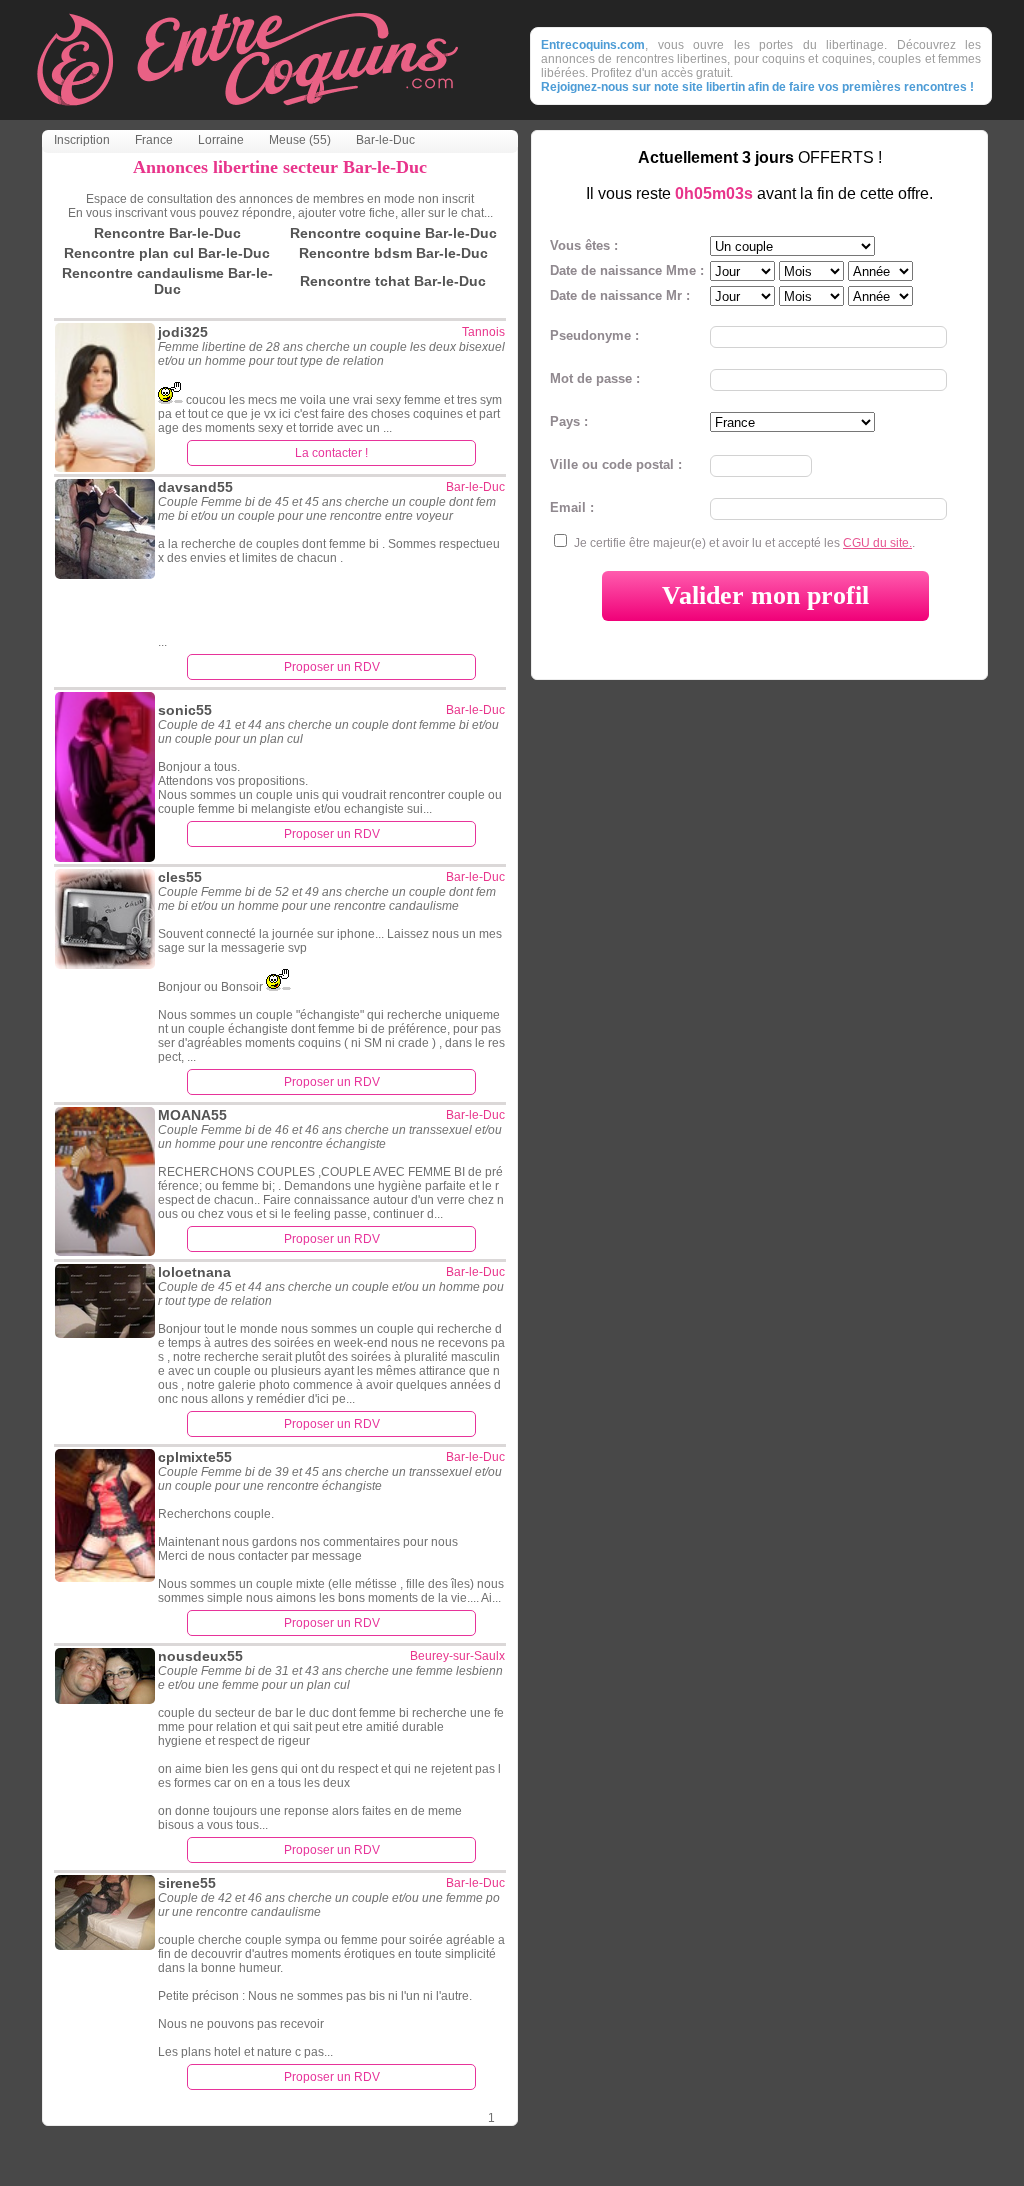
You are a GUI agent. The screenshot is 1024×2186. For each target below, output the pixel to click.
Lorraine (221, 140)
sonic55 (185, 710)
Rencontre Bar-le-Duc (167, 233)
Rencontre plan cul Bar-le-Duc (167, 253)
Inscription (82, 140)
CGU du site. (877, 543)
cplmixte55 (195, 1457)
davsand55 (195, 487)
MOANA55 (192, 1115)
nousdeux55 (200, 1656)
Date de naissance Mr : (620, 295)
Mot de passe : (595, 378)
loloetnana (194, 1272)
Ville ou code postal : (616, 464)
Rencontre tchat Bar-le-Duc (393, 281)
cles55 (180, 877)
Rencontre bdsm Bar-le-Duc (393, 253)
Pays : (569, 421)
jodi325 (183, 332)
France (154, 140)
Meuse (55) (300, 140)
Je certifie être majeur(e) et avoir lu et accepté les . (744, 543)
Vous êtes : (584, 245)
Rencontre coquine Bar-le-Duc (393, 233)
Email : (572, 507)
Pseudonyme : (594, 335)
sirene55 (187, 1883)
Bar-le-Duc (385, 140)
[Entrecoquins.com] (247, 114)
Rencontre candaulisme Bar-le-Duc (167, 281)
